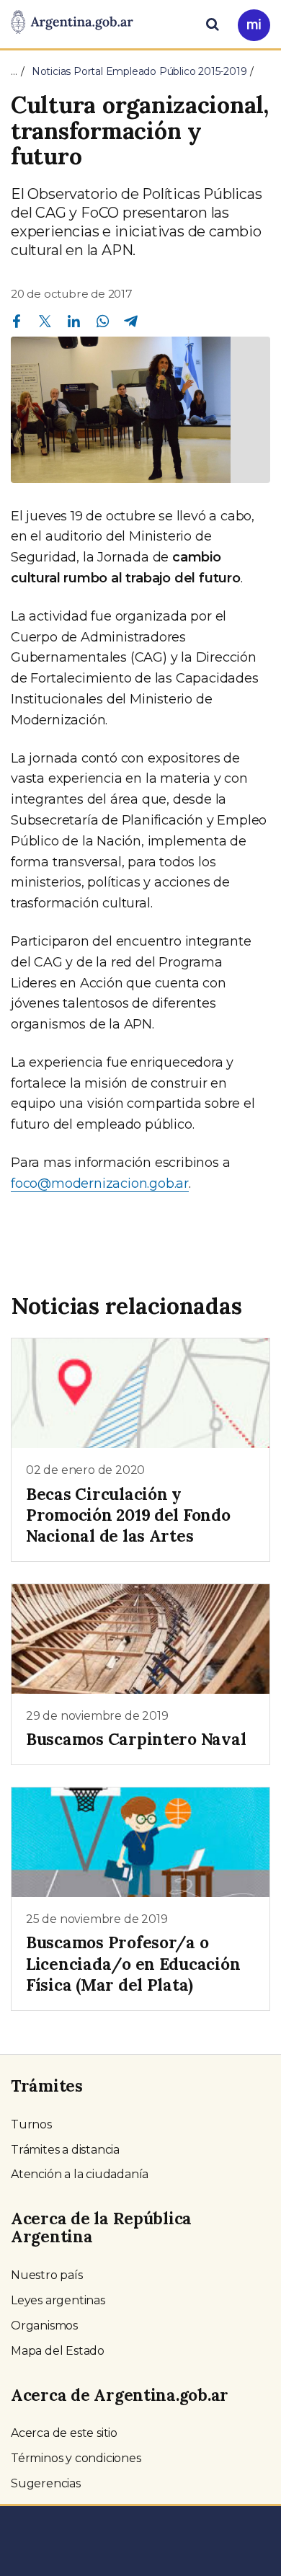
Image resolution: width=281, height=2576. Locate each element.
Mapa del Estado (58, 2351)
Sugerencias (46, 2483)
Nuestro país (47, 2275)
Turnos (31, 2124)
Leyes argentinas (58, 2300)
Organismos (44, 2326)
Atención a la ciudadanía (80, 2174)
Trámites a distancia (65, 2150)
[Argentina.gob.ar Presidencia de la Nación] (72, 23)
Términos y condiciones (76, 2458)
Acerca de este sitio (64, 2433)
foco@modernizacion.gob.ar (100, 1183)
